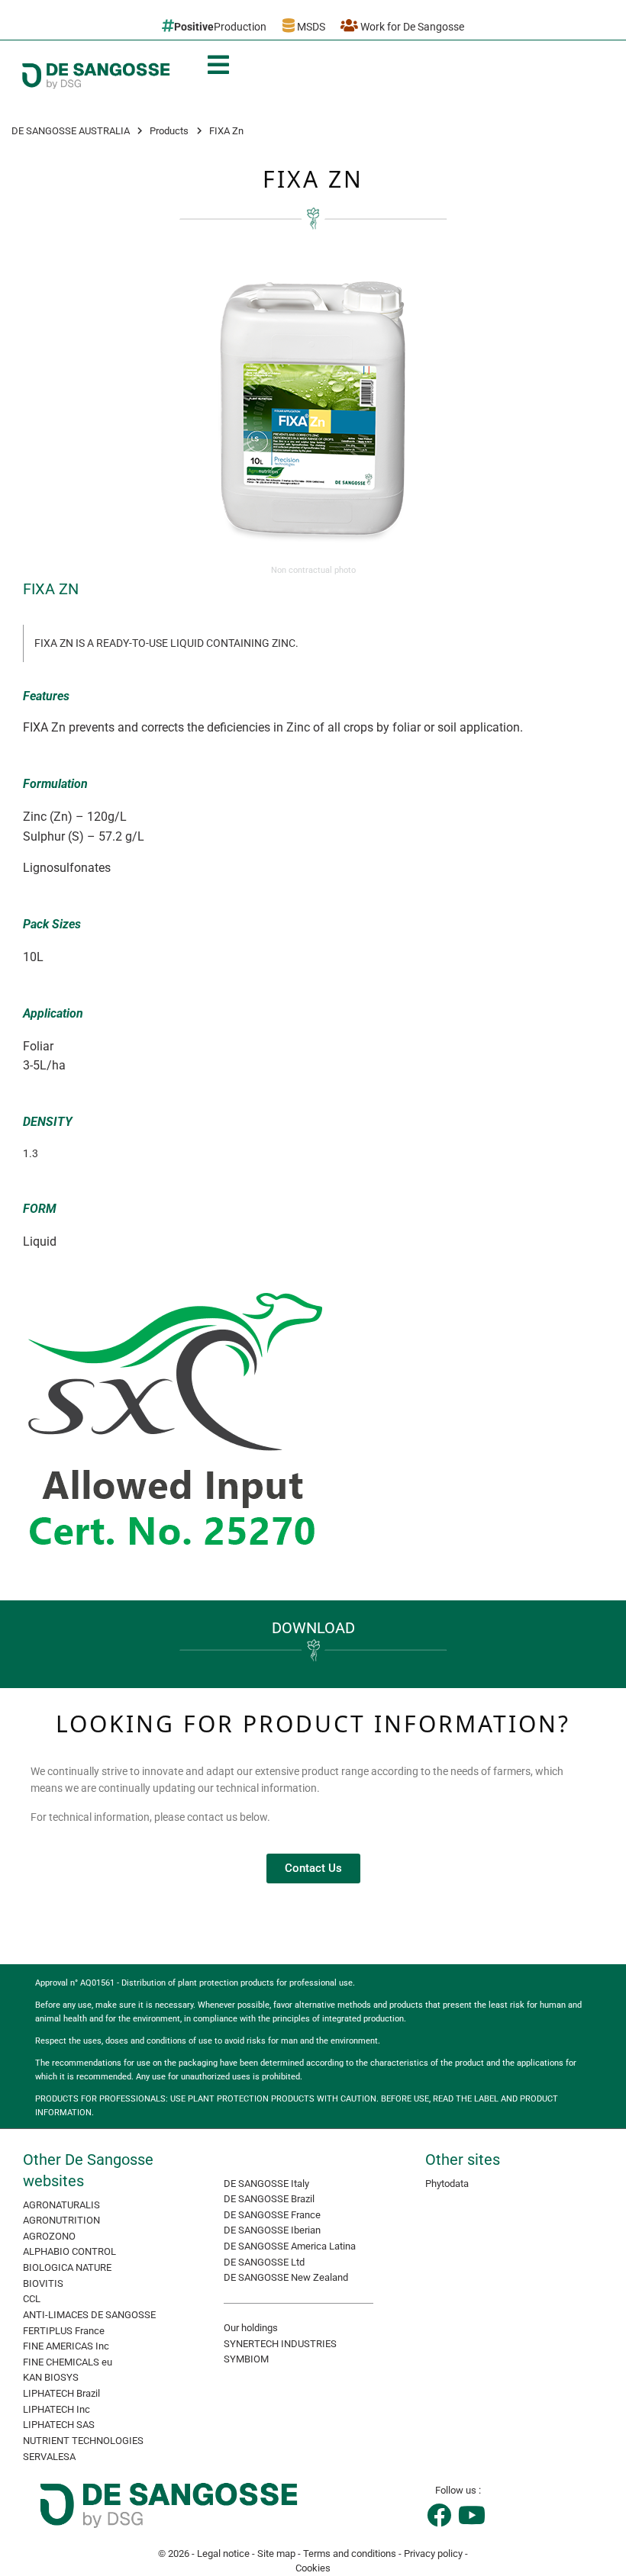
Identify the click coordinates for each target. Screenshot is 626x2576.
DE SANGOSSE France (272, 2215)
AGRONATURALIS (61, 2205)
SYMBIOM (246, 2359)
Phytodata (447, 2184)
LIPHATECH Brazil (61, 2393)
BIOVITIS (43, 2283)
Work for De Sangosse (411, 27)
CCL (32, 2299)
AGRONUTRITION (61, 2220)
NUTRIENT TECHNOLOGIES (83, 2441)
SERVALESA (49, 2457)
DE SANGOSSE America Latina (290, 2246)
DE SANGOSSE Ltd (264, 2262)
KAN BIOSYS (51, 2377)
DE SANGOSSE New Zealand (286, 2277)
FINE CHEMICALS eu (68, 2362)
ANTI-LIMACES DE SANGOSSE (89, 2315)
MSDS (310, 27)
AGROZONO (49, 2236)
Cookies (313, 2568)
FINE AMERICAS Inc (66, 2346)
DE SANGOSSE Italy (266, 2184)
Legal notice (223, 2553)
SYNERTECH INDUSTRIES (280, 2344)
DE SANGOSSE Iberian (272, 2230)
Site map (276, 2553)
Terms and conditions (350, 2553)
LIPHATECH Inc (56, 2409)
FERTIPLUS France (64, 2331)
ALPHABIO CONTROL (69, 2251)
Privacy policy (433, 2553)
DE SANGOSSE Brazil (269, 2199)
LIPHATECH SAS (59, 2425)
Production (220, 27)
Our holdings (251, 2328)
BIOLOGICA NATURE (67, 2267)
